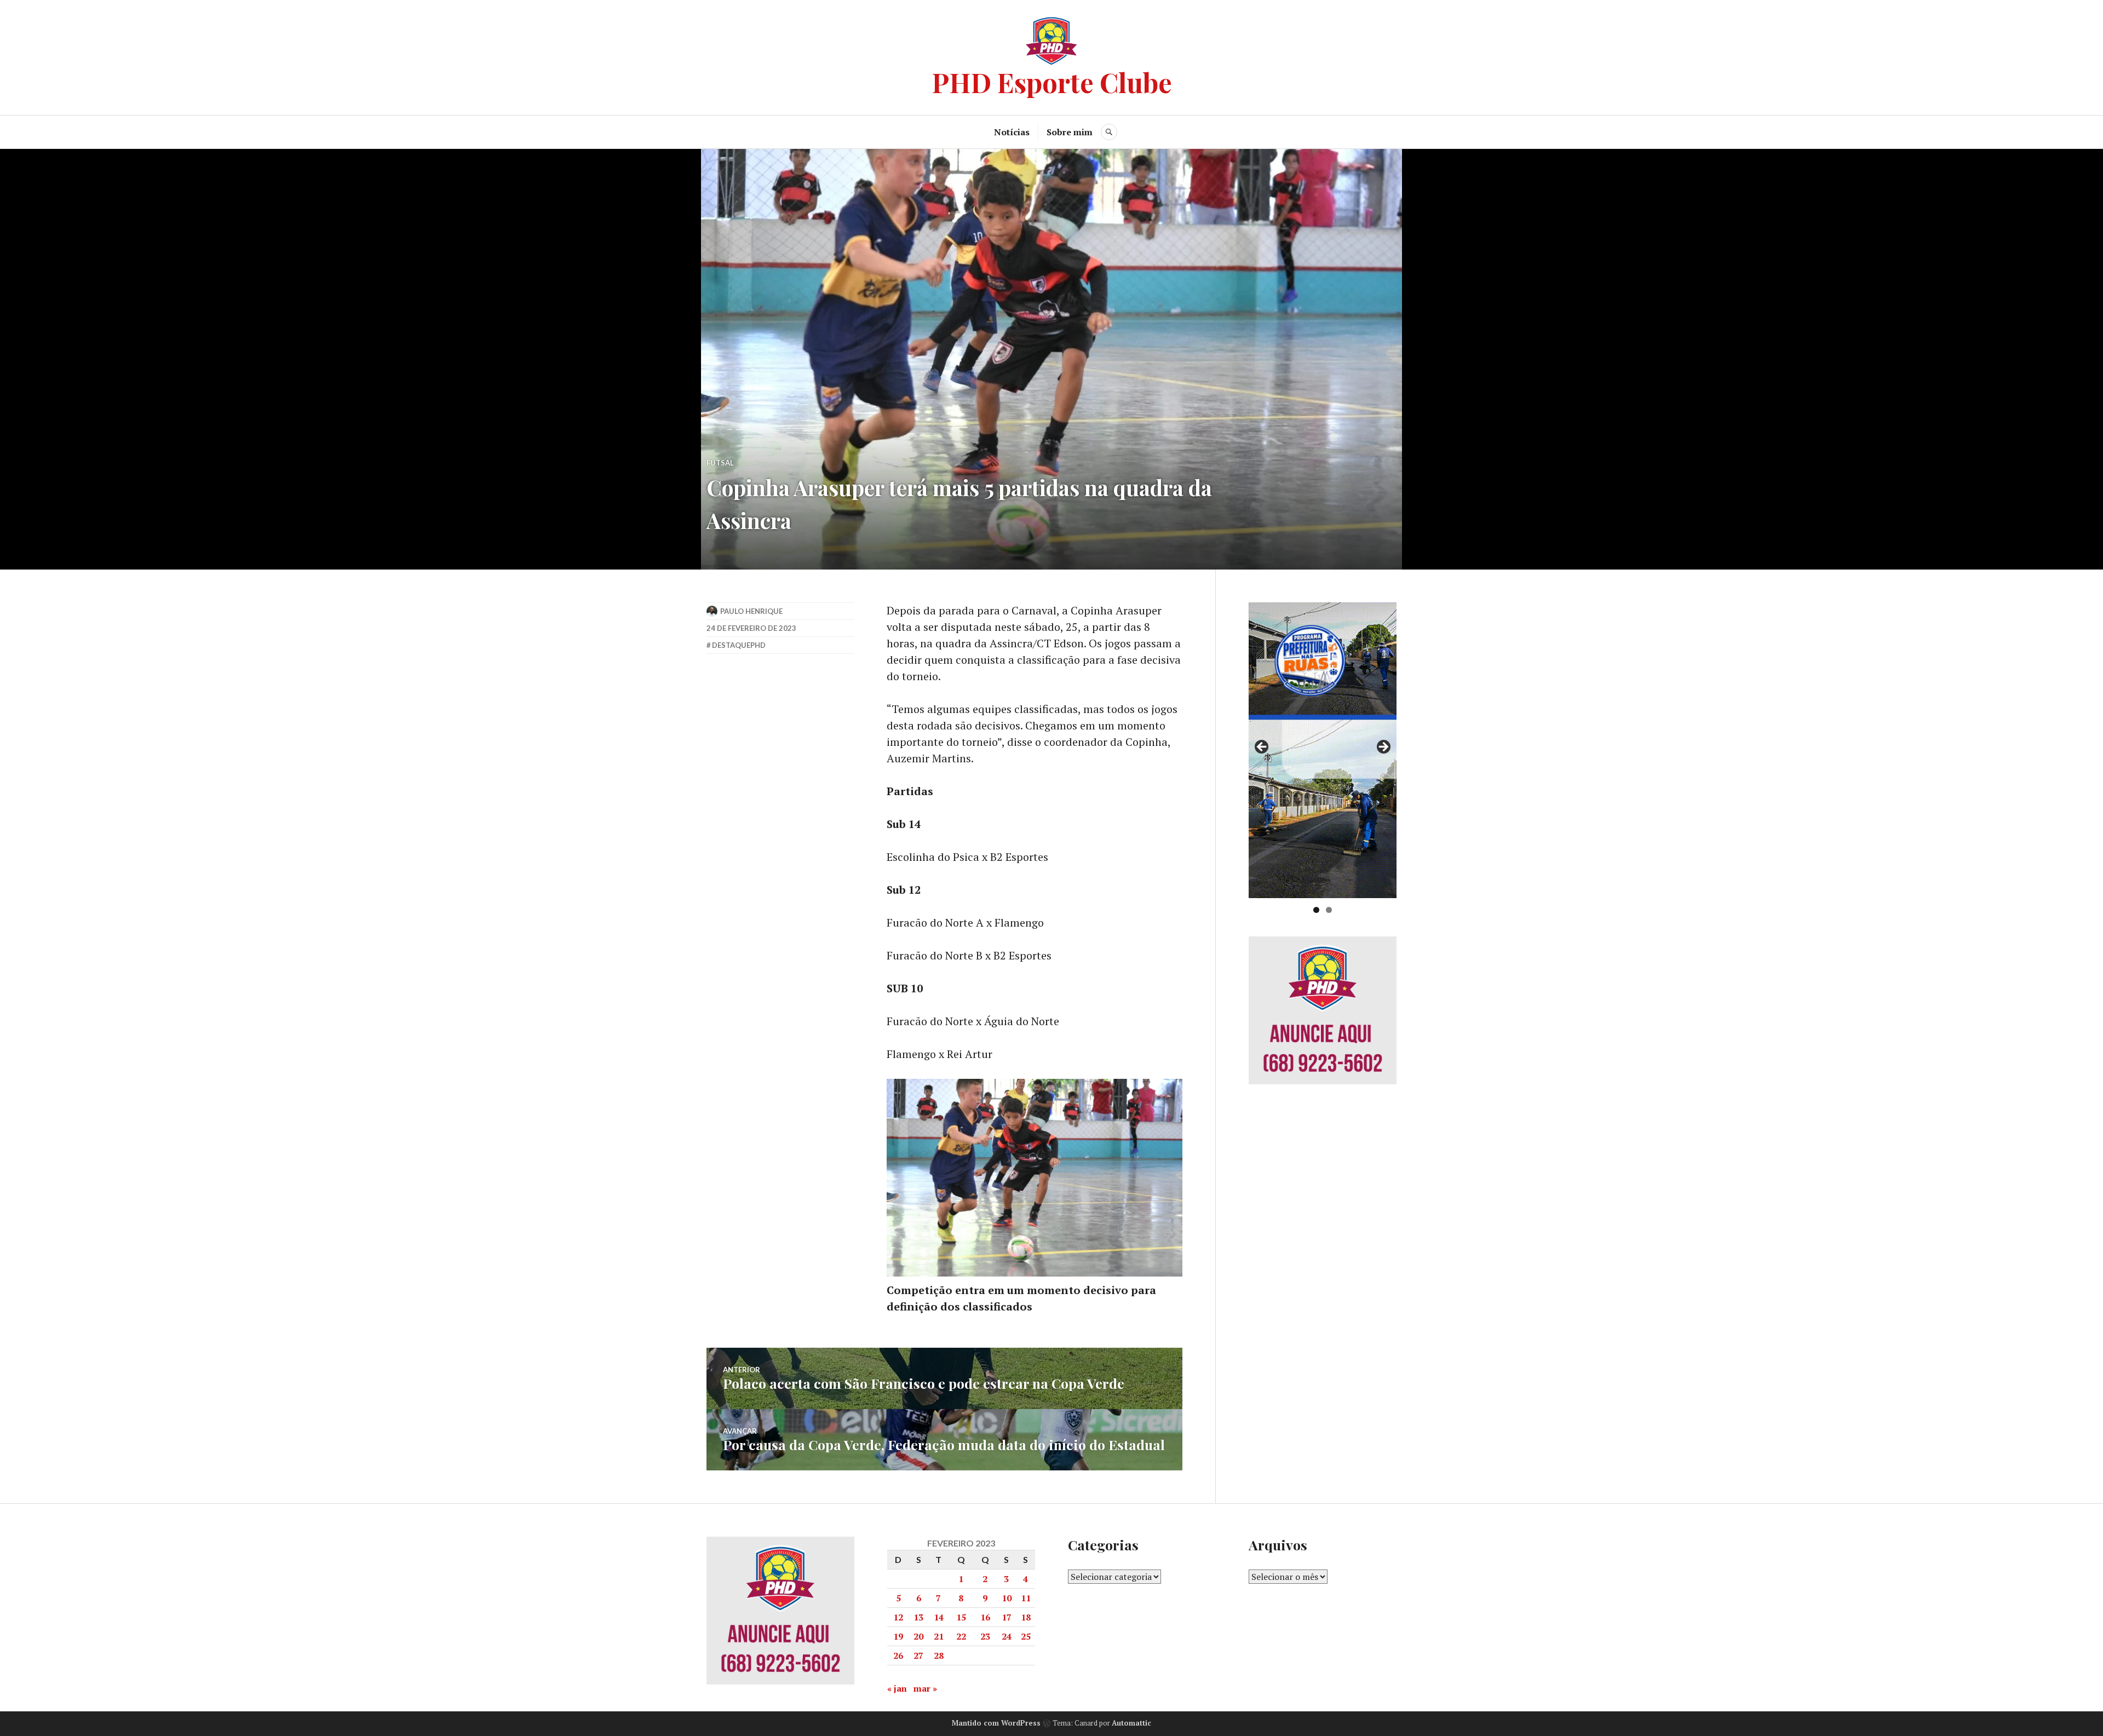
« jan (897, 1688)
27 (918, 1655)
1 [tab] (1316, 910)
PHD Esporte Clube (1052, 82)
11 (1026, 1598)
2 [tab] (1329, 910)
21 (939, 1636)
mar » (925, 1688)
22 (961, 1636)
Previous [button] (1262, 748)
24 (1007, 1636)
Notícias (1012, 132)
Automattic (1131, 1723)
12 (898, 1617)
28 (939, 1655)
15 (961, 1617)
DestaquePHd (739, 645)
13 (918, 1617)
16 (985, 1617)
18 (1026, 1617)
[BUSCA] (1109, 132)
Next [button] (1383, 748)
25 (1026, 1636)
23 (985, 1636)
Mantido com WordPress (996, 1723)
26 (898, 1655)
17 (1007, 1617)
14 (939, 1617)
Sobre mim (1070, 132)
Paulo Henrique (751, 611)
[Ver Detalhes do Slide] (1323, 750)
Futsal (720, 463)
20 (918, 1636)
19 (898, 1636)
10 (1007, 1598)
